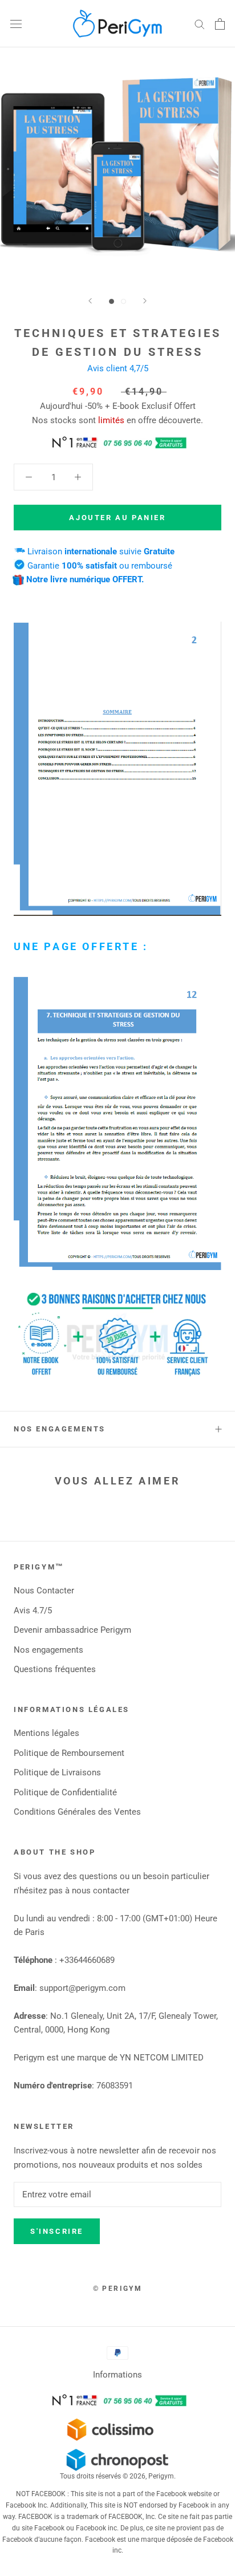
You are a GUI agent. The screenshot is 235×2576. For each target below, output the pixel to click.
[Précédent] (90, 301)
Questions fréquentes (55, 1669)
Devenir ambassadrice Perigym (72, 1630)
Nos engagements (60, 1429)
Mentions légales (46, 1733)
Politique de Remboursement (69, 1753)
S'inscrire (57, 2231)
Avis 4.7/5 (33, 1610)
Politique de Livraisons (57, 1772)
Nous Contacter (44, 1591)
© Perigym (118, 2289)
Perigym (161, 2476)
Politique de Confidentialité (65, 1792)
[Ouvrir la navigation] (16, 24)
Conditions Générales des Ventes (77, 1812)
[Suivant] (145, 301)
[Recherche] (200, 24)
